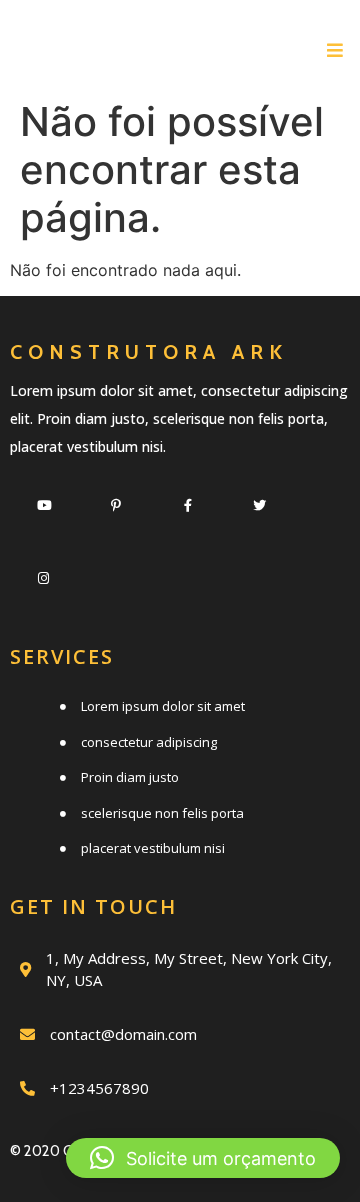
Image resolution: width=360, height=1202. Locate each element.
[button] (203, 1158)
